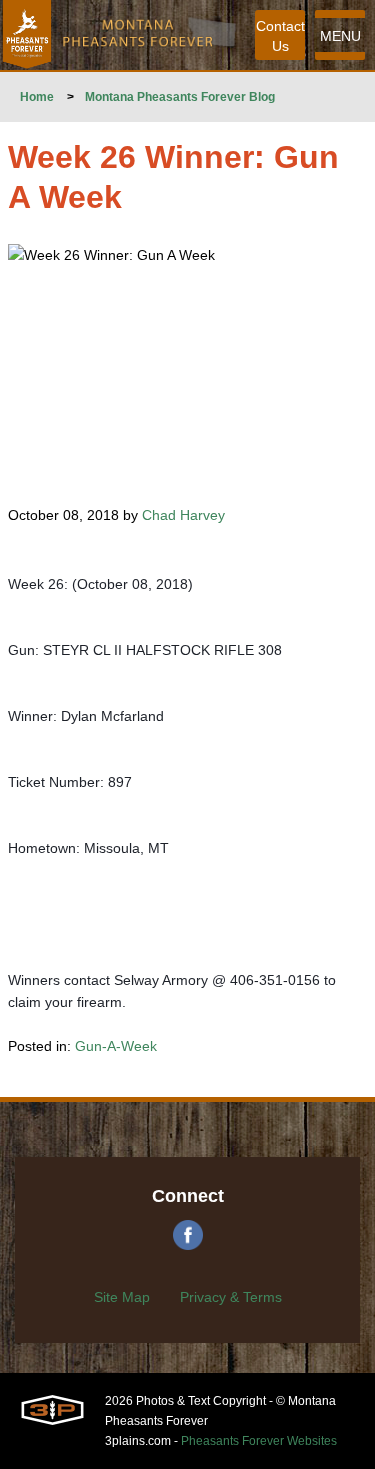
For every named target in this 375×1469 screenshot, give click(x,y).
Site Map (122, 1297)
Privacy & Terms (231, 1297)
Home (37, 97)
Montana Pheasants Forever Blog (180, 97)
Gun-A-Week (116, 1046)
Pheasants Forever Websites (259, 1441)
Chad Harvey (183, 515)
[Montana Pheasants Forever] (27, 35)
